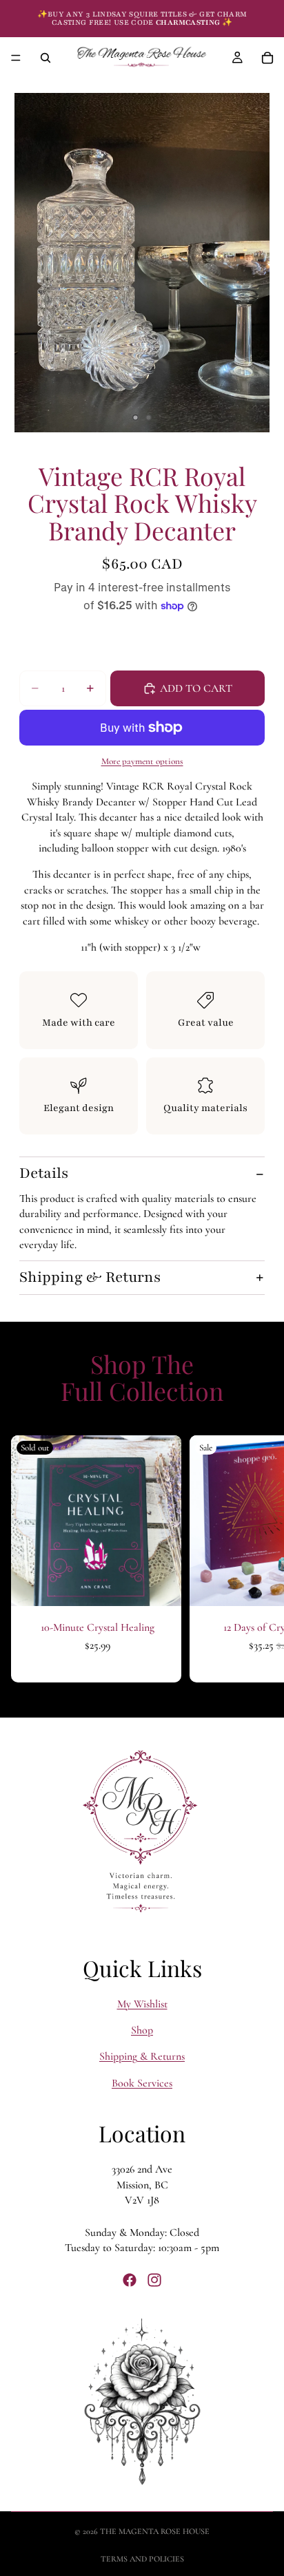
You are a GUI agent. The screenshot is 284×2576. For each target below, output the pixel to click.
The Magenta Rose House (155, 2531)
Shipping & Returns (90, 1277)
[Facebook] (130, 2280)
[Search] (45, 58)
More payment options (142, 761)
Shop (142, 2030)
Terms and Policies (142, 2559)
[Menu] (16, 58)
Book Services (142, 2083)
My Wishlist (142, 2003)
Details (44, 1173)
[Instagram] (154, 2280)
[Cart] (267, 58)
